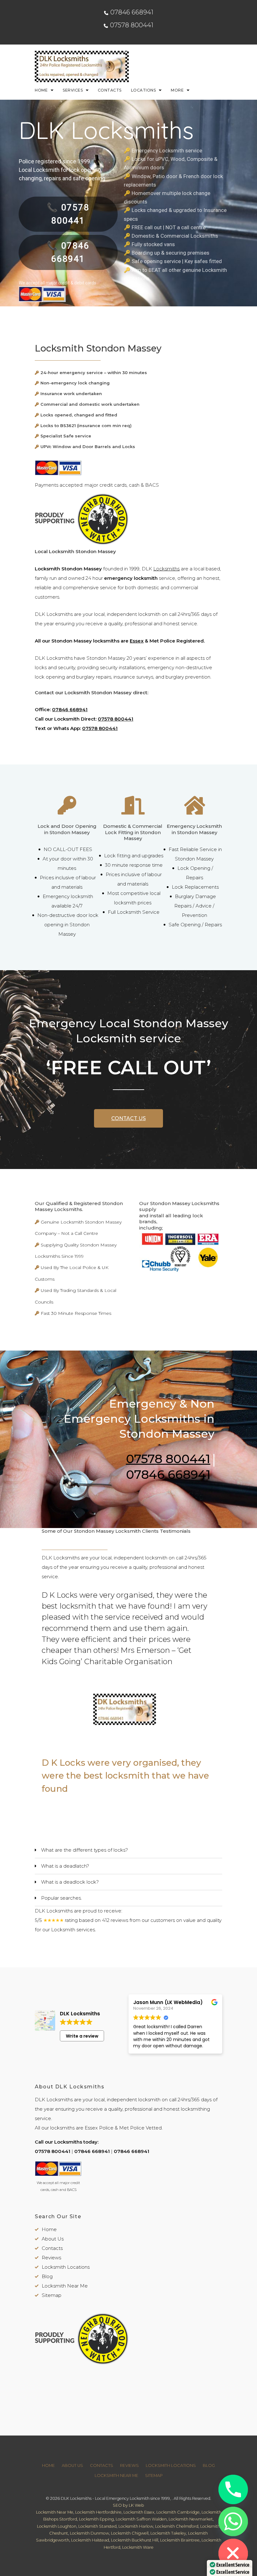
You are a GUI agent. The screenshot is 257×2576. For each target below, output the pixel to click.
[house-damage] (194, 810)
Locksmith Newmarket (191, 2519)
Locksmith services (73, 1930)
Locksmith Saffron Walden (141, 2519)
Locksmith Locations (66, 2267)
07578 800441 (132, 25)
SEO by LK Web (128, 2505)
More (177, 90)
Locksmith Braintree (180, 2540)
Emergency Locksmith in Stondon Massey (194, 829)
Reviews (51, 2258)
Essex (137, 641)
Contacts (110, 90)
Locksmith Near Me (65, 2286)
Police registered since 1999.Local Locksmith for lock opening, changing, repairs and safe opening (62, 170)
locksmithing (195, 2109)
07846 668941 (132, 12)
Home (41, 90)
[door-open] (133, 810)
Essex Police (99, 2128)
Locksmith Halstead (90, 2540)
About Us (53, 2239)
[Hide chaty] (233, 2553)
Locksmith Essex (139, 2512)
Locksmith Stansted (97, 2526)
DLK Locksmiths (106, 130)
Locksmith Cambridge (178, 2512)
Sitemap (52, 2295)
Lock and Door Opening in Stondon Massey (67, 829)
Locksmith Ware (138, 2547)
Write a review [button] (82, 2036)
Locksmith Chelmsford (177, 2526)
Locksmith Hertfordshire (98, 2512)
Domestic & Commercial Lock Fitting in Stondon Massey (133, 832)
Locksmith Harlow (136, 2526)
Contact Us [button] (128, 1118)
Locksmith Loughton (57, 2526)
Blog (47, 2276)
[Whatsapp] (233, 2521)
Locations (143, 90)
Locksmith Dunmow (89, 2533)
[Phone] (233, 2489)
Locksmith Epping (96, 2519)
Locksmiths (166, 569)
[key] (67, 810)
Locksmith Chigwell (130, 2533)
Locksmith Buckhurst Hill (135, 2540)
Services (73, 90)
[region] (129, 1712)
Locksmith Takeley (168, 2533)
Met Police (132, 2128)
